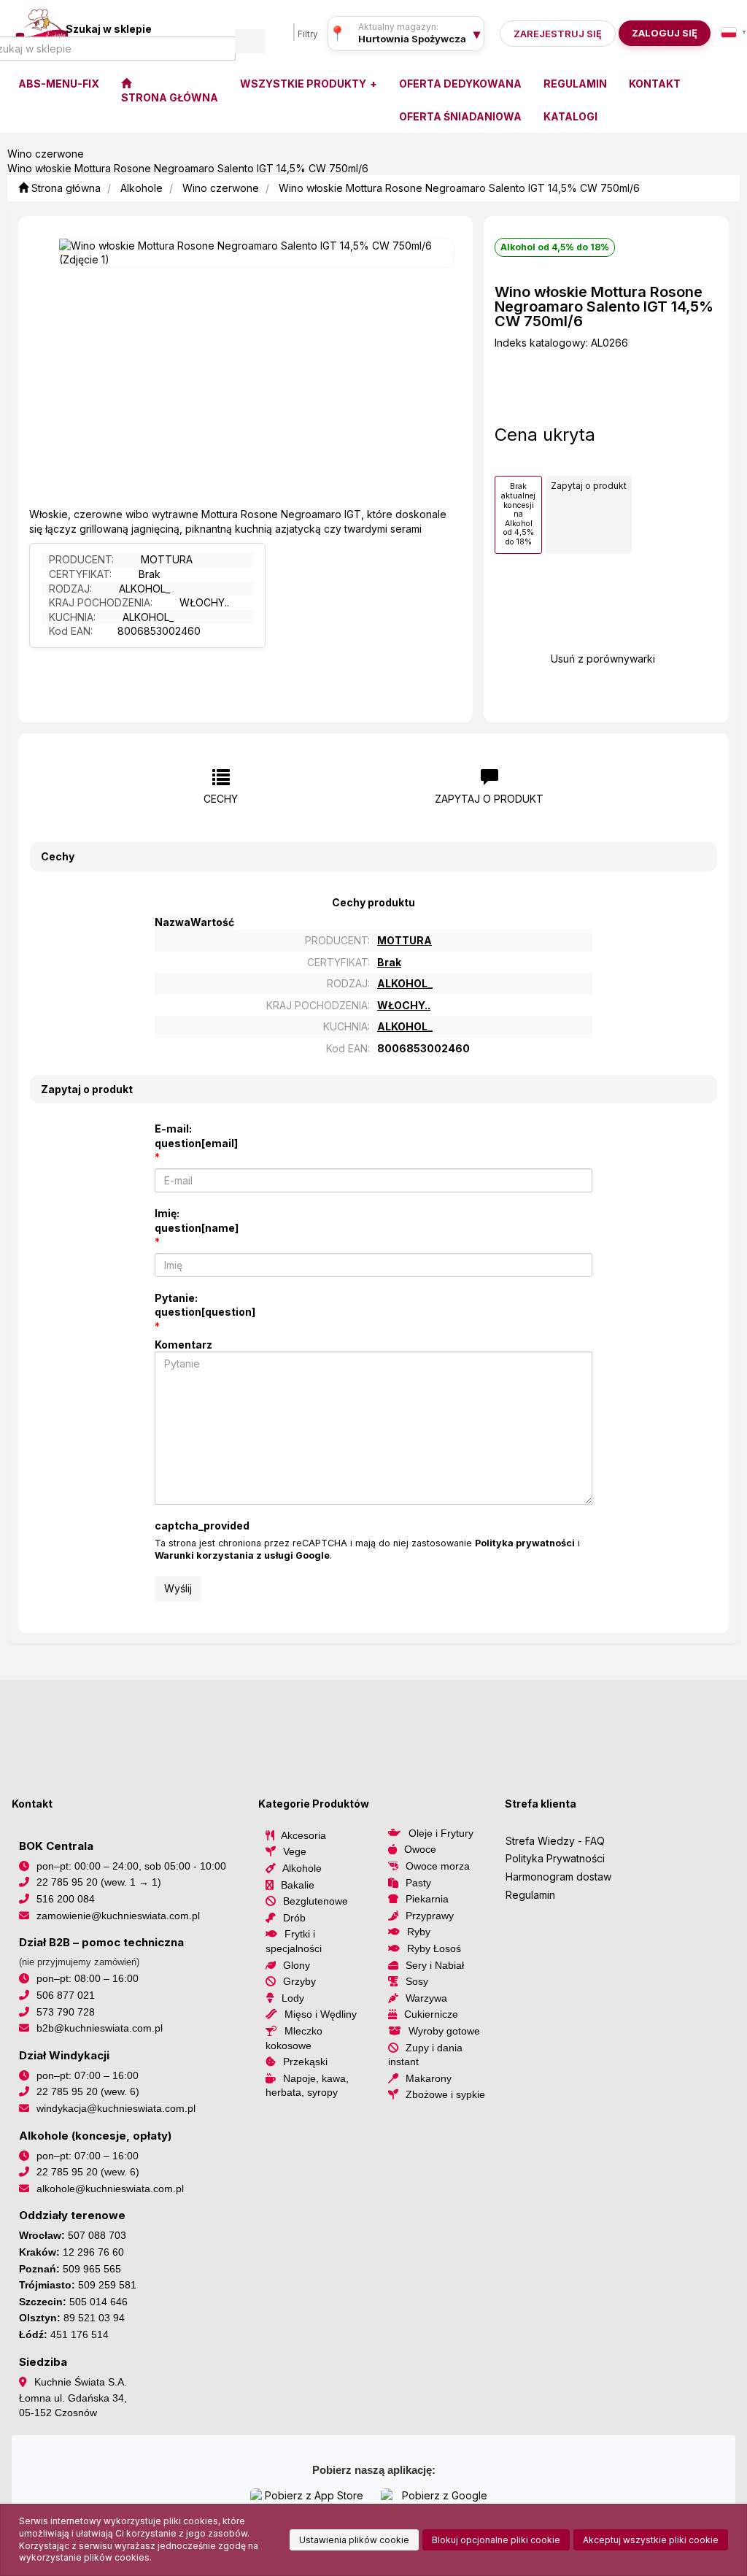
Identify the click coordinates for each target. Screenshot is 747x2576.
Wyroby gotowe (444, 2031)
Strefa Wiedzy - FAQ (555, 1841)
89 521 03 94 (94, 2318)
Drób (294, 1918)
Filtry (308, 34)
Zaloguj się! (660, 33)
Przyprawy (430, 1916)
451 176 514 (80, 2334)
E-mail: (196, 1136)
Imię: (197, 1220)
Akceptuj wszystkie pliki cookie (651, 2540)
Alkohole (142, 188)
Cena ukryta (545, 435)
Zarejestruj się (558, 34)
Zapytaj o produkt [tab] (489, 799)
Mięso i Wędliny (321, 2014)
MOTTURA (167, 559)
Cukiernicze (431, 2014)
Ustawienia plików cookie (354, 2540)
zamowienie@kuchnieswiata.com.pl (118, 1916)
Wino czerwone (221, 188)
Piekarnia (427, 1899)
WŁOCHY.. (204, 602)
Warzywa (426, 1998)
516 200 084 (66, 1899)
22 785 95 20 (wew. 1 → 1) (99, 1882)
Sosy (417, 1981)
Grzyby (299, 1981)
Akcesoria (303, 1835)
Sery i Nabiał (435, 1965)
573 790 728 (66, 2012)
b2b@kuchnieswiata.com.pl (100, 2028)
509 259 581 (107, 2285)
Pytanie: (205, 1305)
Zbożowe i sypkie (445, 2094)
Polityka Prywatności (555, 1858)
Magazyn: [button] (412, 39)
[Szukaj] (250, 41)
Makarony (429, 2078)
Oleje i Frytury (441, 1833)
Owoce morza (438, 1866)
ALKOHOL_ (144, 589)
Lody (293, 1998)
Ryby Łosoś (434, 1948)
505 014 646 (98, 2302)
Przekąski (305, 2062)
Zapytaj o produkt (589, 486)
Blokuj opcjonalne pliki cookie (496, 2540)
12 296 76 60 (93, 2252)
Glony (297, 1965)
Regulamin (530, 1895)
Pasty (418, 1883)
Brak (150, 574)
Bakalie (298, 1885)
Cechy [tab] (221, 799)
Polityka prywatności (525, 1543)
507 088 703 (97, 2235)
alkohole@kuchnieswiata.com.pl (110, 2189)
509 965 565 (92, 2269)
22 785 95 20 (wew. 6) (88, 2091)
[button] (734, 32)
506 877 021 (66, 1995)
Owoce (420, 1849)
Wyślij (178, 1588)
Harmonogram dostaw (558, 1877)
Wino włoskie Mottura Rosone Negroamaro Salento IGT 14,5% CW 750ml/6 (459, 188)
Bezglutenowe (316, 1901)
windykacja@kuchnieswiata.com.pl (116, 2108)
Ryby (419, 1932)
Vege (295, 1851)
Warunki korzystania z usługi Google (242, 1555)
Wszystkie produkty (304, 84)
